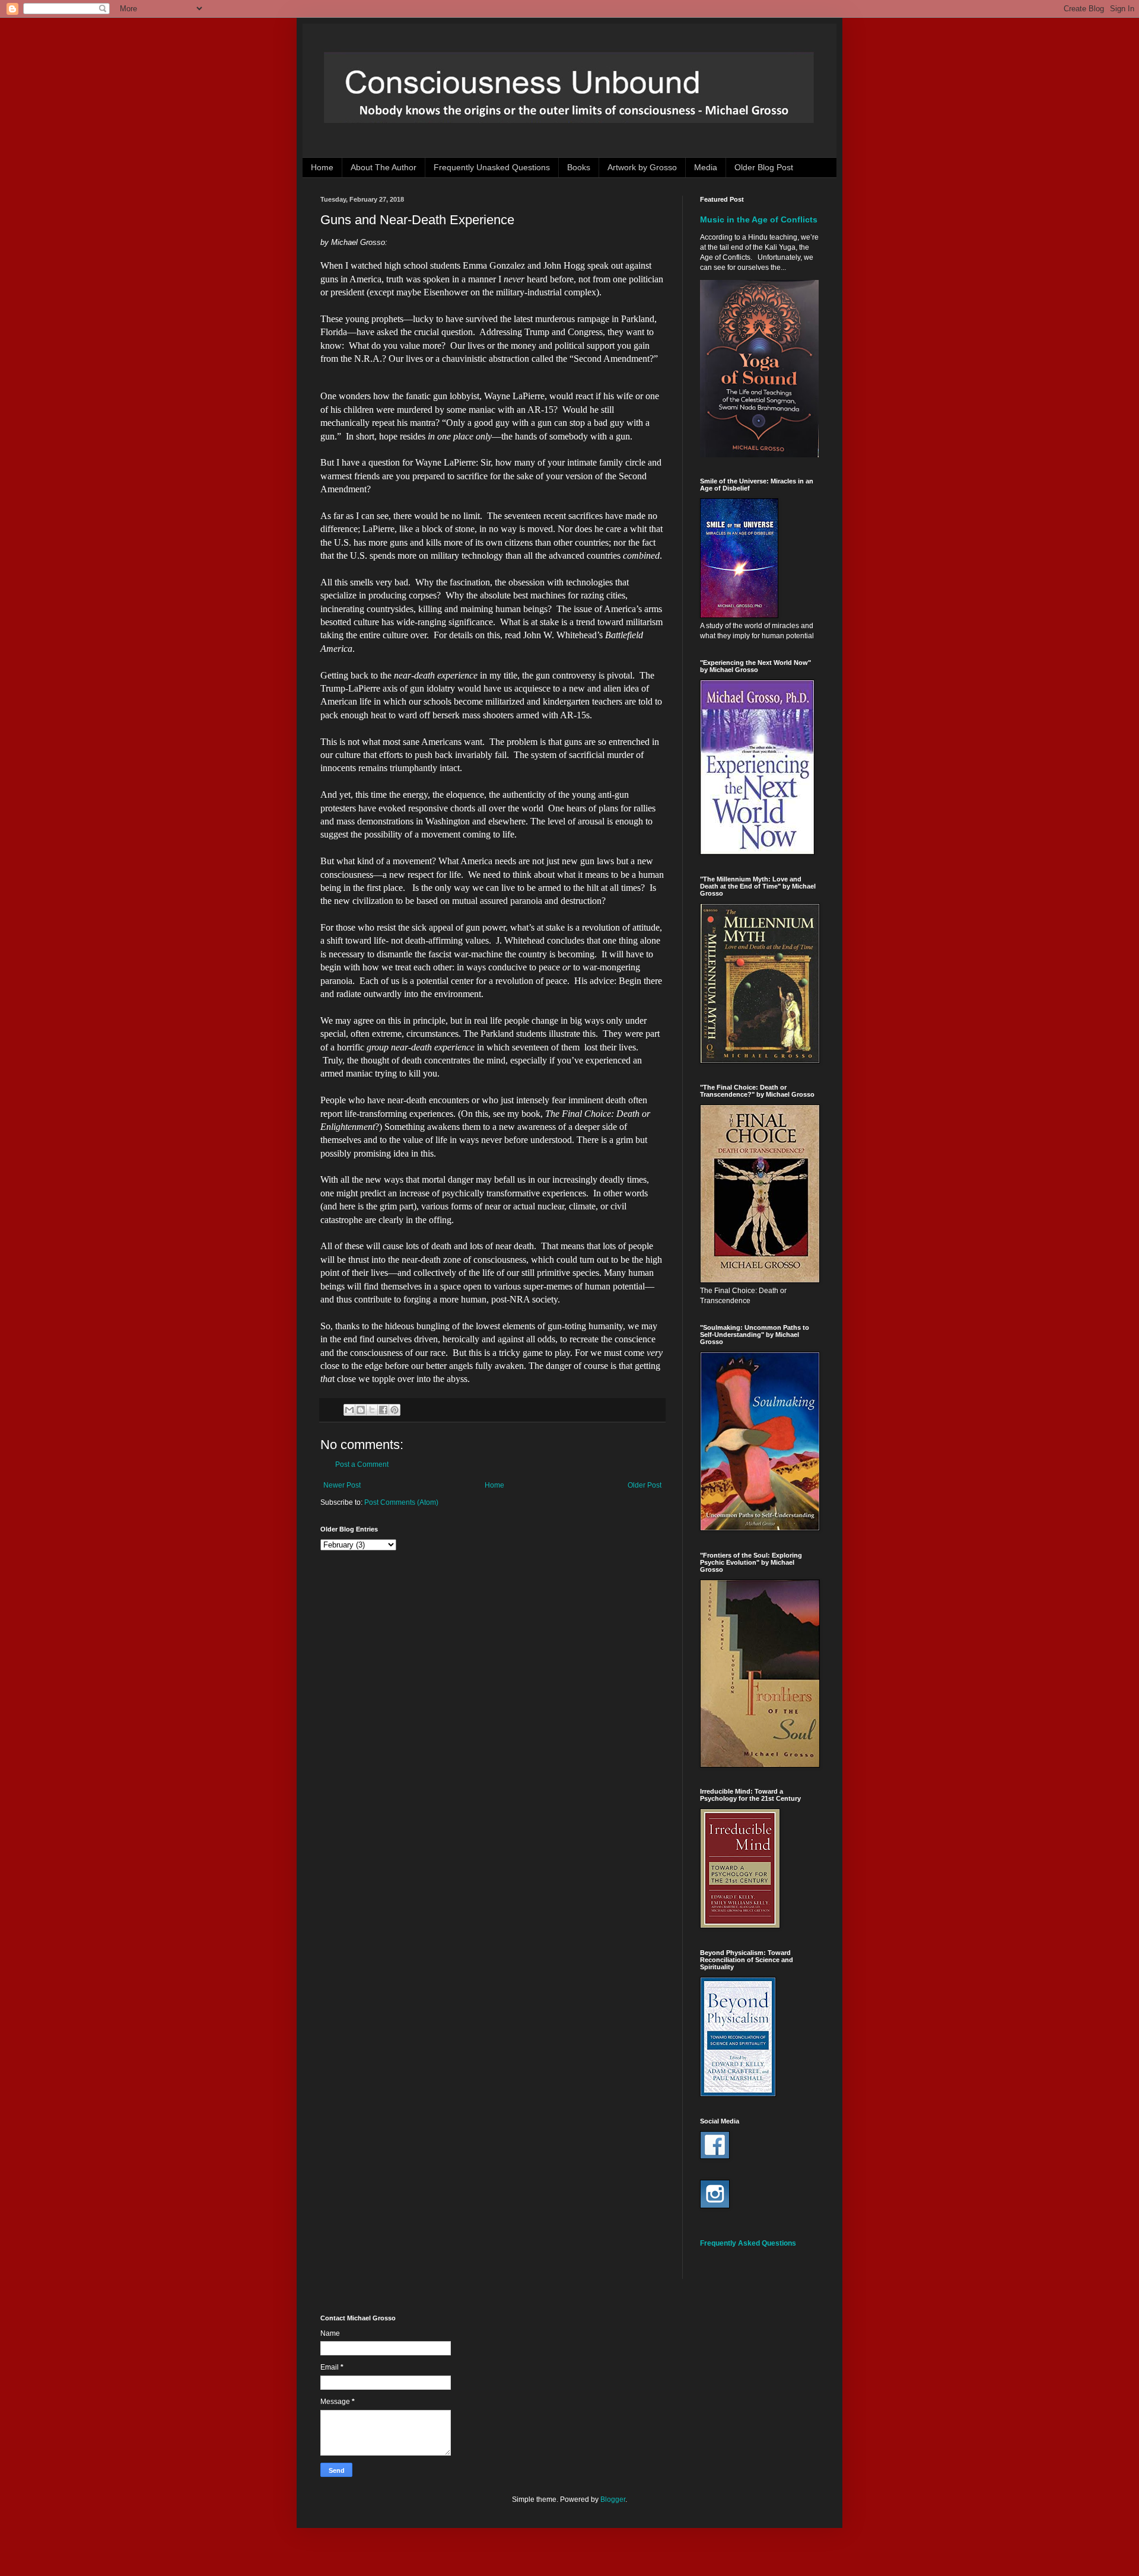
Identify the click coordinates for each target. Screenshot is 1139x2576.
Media (706, 167)
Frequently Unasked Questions (492, 167)
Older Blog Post (764, 167)
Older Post (645, 1485)
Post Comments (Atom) (401, 1502)
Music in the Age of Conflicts (759, 219)
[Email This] (349, 1410)
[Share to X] (372, 1410)
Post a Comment (362, 1464)
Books (579, 167)
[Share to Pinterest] (394, 1410)
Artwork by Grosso (642, 167)
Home (322, 167)
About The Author (384, 167)
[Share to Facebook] (383, 1410)
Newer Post (342, 1485)
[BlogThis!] (361, 1410)
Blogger (613, 2499)
